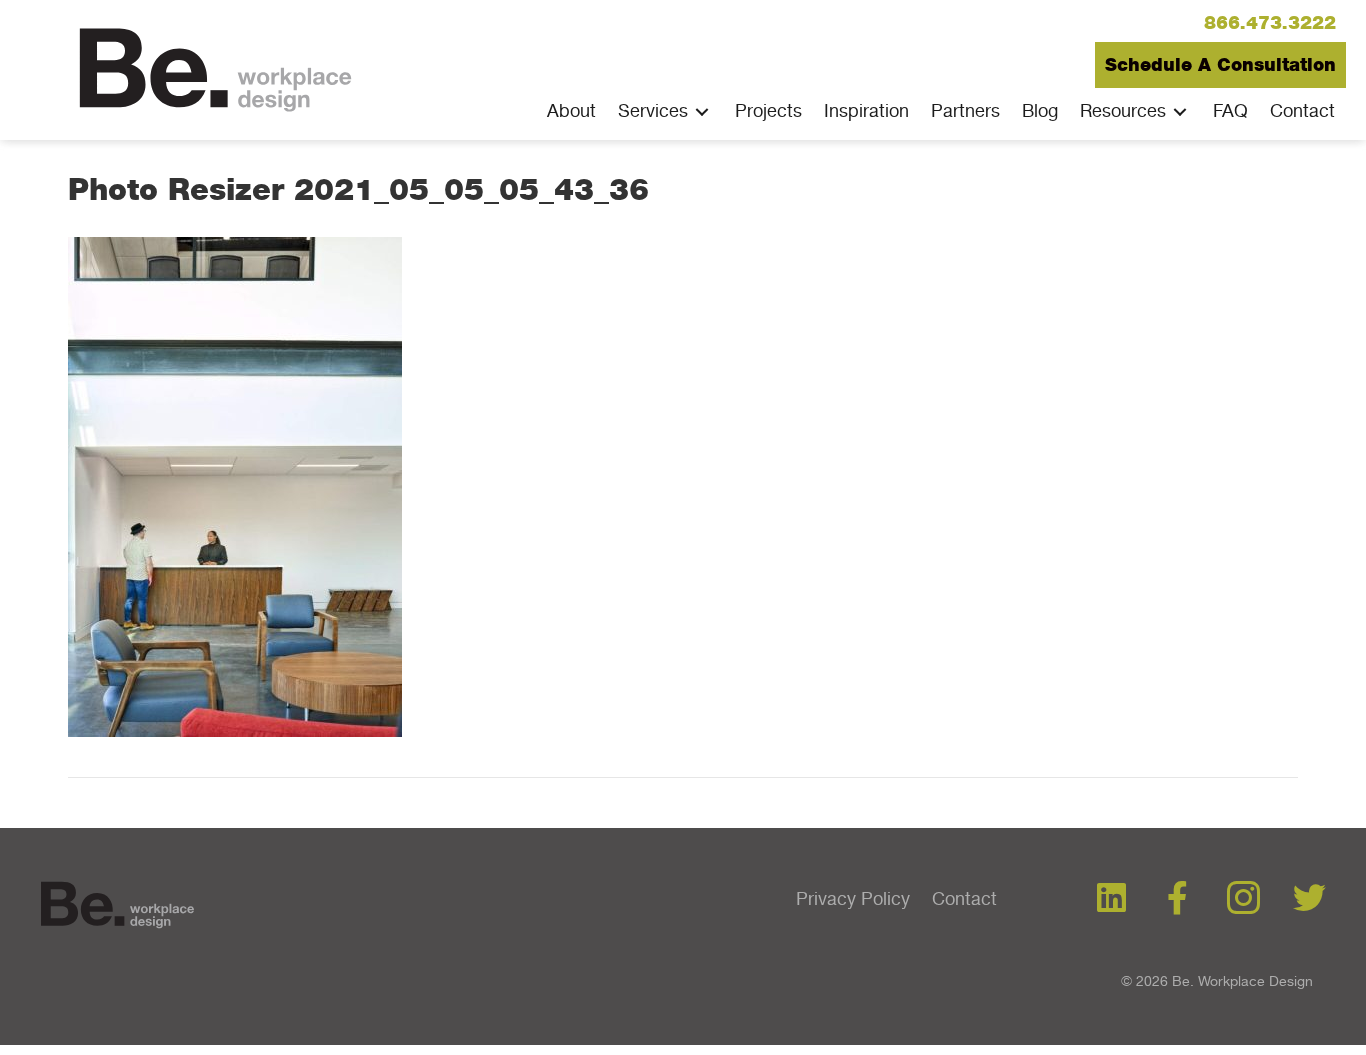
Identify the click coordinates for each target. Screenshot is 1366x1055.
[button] (1270, 23)
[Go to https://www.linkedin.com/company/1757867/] (1111, 899)
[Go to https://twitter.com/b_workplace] (1309, 899)
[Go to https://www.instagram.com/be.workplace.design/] (1243, 900)
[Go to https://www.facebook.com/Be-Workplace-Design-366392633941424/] (1177, 899)
